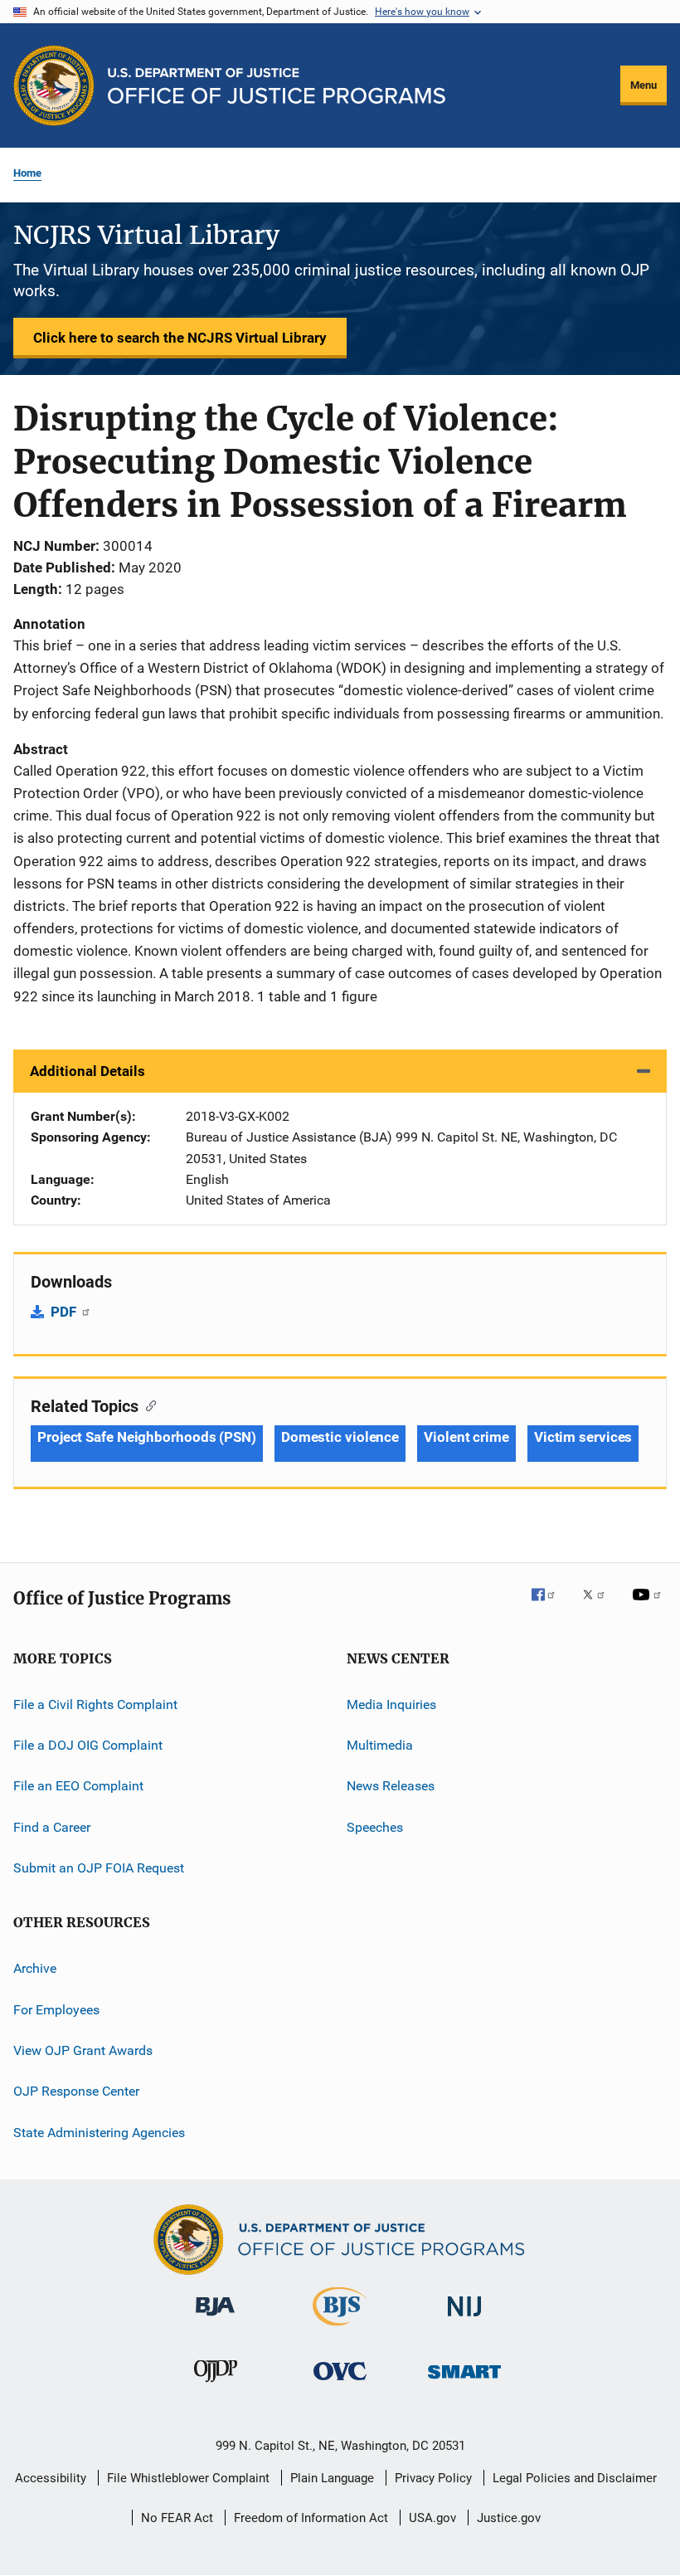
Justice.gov (509, 2518)
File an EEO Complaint (78, 1786)
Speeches (375, 1826)
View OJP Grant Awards (83, 2050)
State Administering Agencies (99, 2133)
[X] (600, 1606)
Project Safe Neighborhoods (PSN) (147, 1437)
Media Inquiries (391, 1704)
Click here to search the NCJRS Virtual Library (180, 338)
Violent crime (466, 1437)
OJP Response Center (76, 2091)
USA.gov (432, 2518)
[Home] (277, 86)
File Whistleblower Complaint (188, 2478)
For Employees (56, 2010)
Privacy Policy (433, 2478)
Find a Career (52, 1826)
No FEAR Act (177, 2518)
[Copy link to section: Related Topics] (147, 1405)
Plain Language (332, 2478)
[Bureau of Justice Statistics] (340, 2329)
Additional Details (87, 1071)
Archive (35, 1968)
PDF (65, 1312)
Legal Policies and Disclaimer (575, 2478)
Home (27, 173)
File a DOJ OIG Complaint (88, 1745)
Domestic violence (340, 1437)
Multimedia (380, 1745)
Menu (644, 85)
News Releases (391, 1786)
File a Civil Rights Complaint (95, 1704)
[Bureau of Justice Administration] (215, 2319)
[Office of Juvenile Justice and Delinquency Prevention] (216, 2385)
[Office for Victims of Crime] (340, 2383)
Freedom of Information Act (311, 2518)
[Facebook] (550, 1606)
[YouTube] (649, 1606)
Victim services (583, 1437)
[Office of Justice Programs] (54, 85)
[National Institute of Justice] (464, 2319)
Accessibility (51, 2478)
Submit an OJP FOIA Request (99, 1868)
